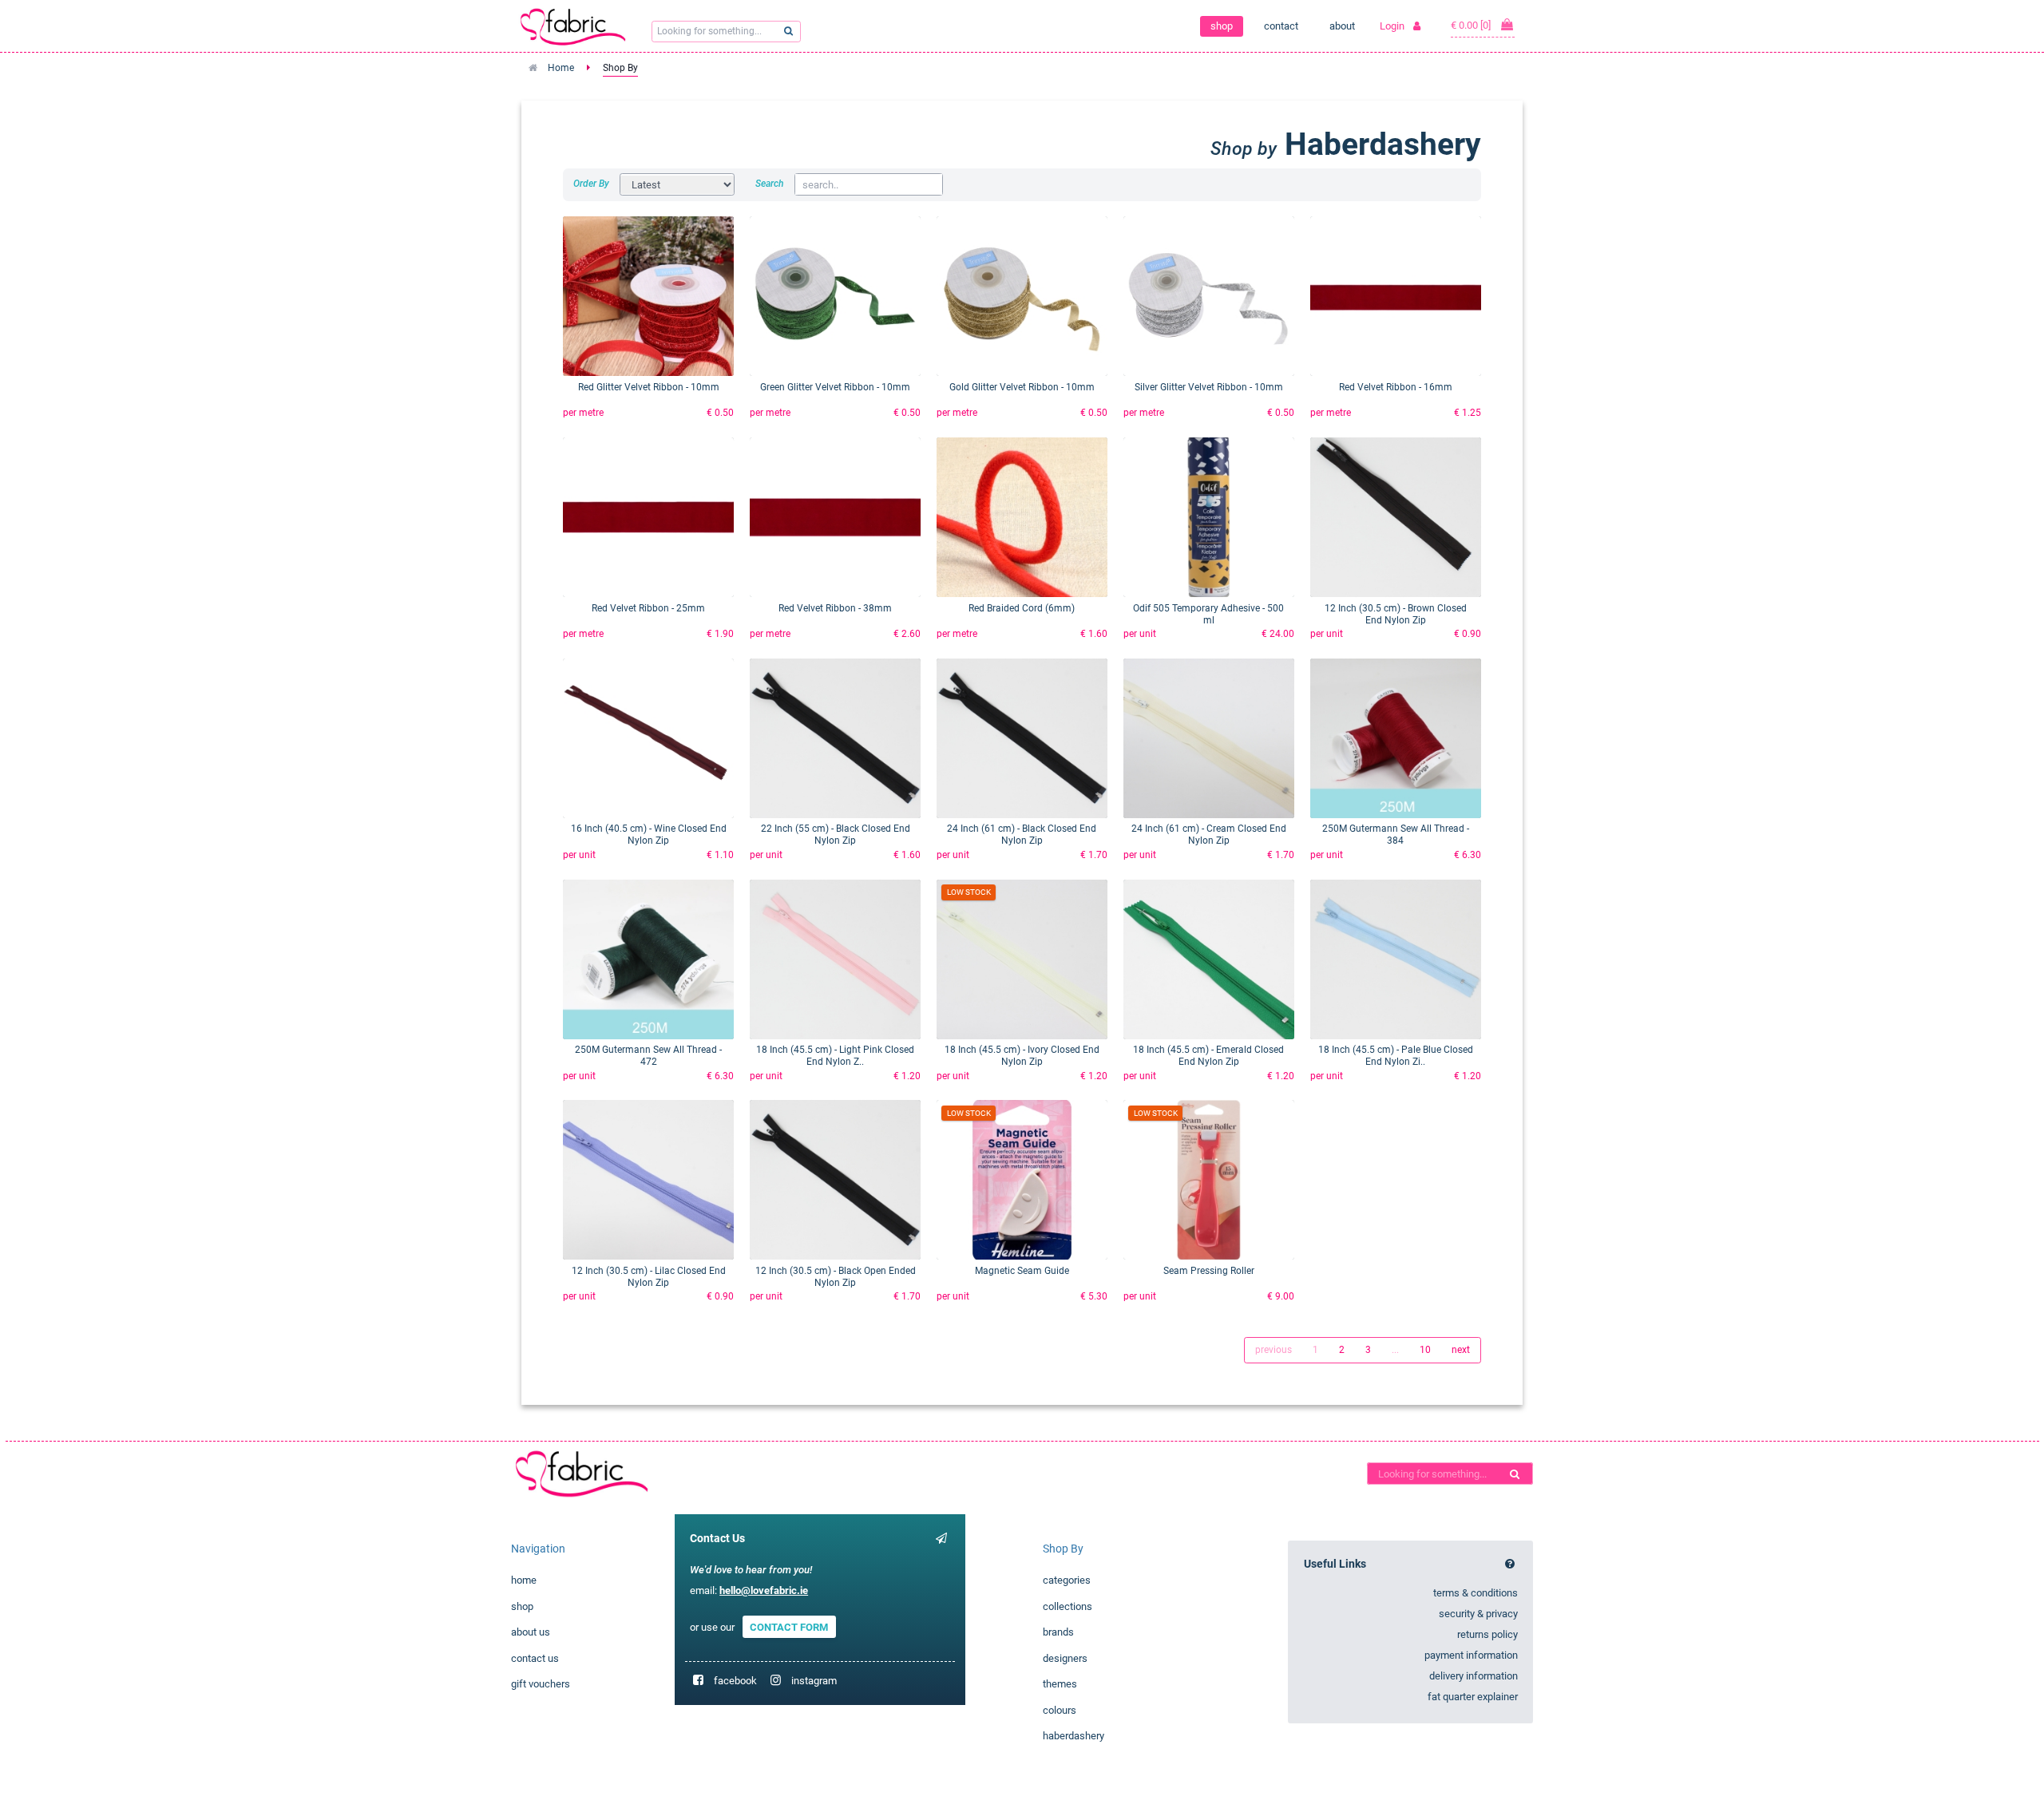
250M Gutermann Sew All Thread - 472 (648, 1056)
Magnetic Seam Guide (1022, 1271)
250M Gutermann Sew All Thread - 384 (1396, 835)
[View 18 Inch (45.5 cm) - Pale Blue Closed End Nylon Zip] (1396, 959)
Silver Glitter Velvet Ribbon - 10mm (1209, 387)
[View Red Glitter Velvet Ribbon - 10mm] (648, 296)
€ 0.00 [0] (1472, 25)
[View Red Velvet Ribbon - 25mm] (648, 517)
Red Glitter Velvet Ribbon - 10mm (649, 387)
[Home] (573, 1473)
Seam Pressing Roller (1209, 1271)
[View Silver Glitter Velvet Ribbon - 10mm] (1209, 296)
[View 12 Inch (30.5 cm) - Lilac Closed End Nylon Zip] (648, 1180)
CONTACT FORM (789, 1627)
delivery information (1474, 1676)
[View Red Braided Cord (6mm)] (1022, 517)
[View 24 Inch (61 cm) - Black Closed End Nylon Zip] (1022, 738)
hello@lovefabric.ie (764, 1590)
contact (1281, 26)
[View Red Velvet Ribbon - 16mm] (1396, 296)
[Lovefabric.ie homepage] (579, 26)
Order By (591, 184)
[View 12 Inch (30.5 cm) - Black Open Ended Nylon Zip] (835, 1180)
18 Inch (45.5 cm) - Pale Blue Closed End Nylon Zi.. (1396, 1056)
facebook (735, 1681)
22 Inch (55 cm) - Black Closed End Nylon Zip (836, 835)
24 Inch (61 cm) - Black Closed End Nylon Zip (1022, 835)
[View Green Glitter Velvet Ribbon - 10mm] (835, 296)
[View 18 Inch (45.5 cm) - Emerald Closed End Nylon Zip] (1209, 959)
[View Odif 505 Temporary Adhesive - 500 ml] (1209, 517)
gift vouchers (541, 1684)
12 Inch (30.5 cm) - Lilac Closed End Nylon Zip (649, 1277)
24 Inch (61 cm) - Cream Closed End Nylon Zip (1209, 835)
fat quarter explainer (1473, 1697)
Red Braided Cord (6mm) (1022, 608)
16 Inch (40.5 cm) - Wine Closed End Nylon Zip (649, 835)
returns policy (1487, 1634)
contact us (535, 1658)
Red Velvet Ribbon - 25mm (648, 608)
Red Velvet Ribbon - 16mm (1396, 387)
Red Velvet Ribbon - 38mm (835, 608)
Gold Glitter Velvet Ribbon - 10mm (1022, 387)
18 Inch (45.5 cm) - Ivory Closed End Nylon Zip (1022, 1056)
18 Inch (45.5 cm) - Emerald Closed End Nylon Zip (1208, 1056)
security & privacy (1478, 1614)
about (1342, 26)
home (524, 1580)
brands (1058, 1632)
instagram (814, 1681)
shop (1222, 26)
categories (1067, 1580)
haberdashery (1073, 1736)
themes (1060, 1684)
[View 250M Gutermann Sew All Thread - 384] (1396, 738)
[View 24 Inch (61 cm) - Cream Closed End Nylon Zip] (1209, 738)
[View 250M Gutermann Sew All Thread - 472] (648, 959)
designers (1065, 1658)
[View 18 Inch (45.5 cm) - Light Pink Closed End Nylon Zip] (835, 959)
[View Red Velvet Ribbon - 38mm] (835, 517)
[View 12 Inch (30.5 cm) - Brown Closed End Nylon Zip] (1396, 517)
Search (770, 184)
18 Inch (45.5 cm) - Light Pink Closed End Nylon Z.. (835, 1056)
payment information (1471, 1655)
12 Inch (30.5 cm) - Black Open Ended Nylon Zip (836, 1277)
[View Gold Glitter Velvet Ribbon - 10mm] (1022, 296)
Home (561, 68)
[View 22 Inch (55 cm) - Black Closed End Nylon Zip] (835, 738)
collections (1068, 1606)
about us (531, 1632)
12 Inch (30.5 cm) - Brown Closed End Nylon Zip (1396, 614)
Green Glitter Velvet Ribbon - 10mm (835, 387)
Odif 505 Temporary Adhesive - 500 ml (1208, 614)
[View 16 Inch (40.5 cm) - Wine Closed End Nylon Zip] (648, 738)
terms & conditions (1476, 1593)
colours (1060, 1710)
